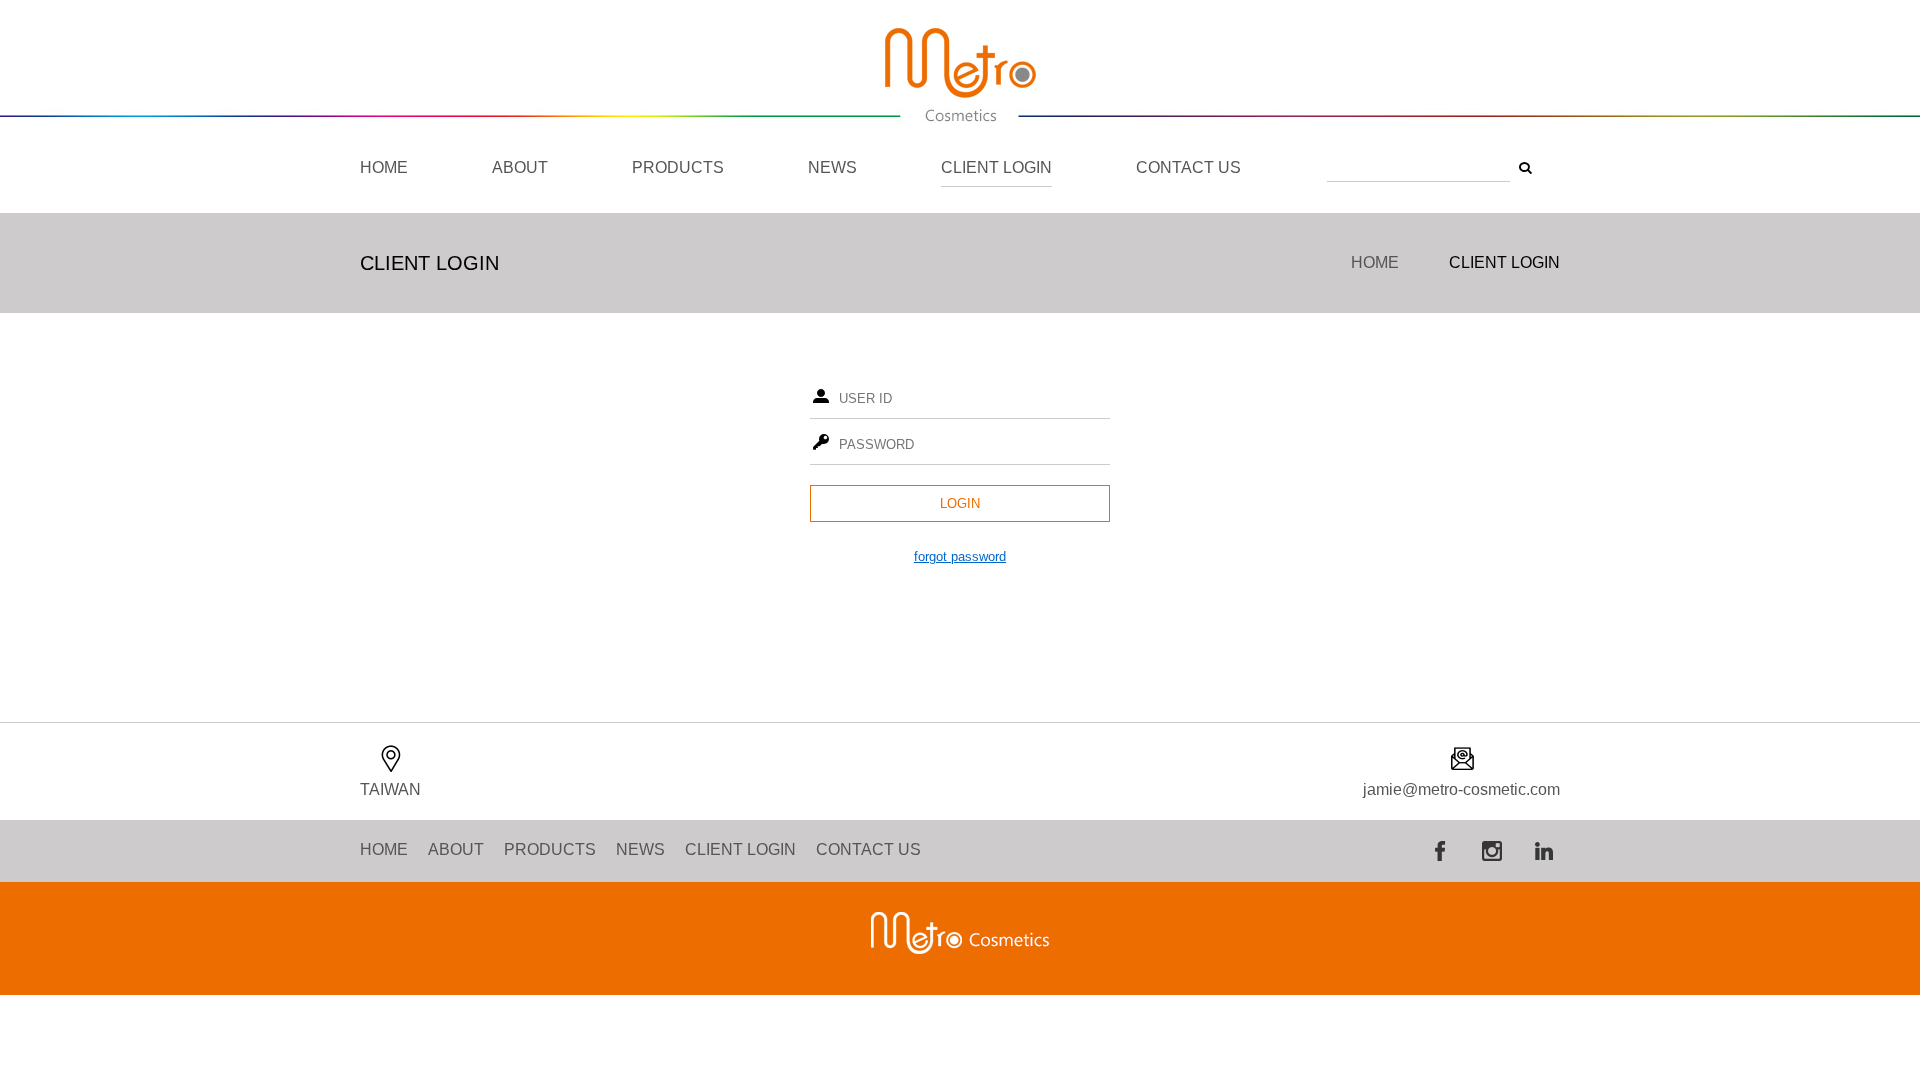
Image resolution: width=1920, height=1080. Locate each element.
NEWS (832, 167)
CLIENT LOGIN (996, 167)
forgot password (960, 556)
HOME (384, 167)
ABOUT (520, 167)
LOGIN (960, 503)
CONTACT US (1188, 167)
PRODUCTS (678, 167)
